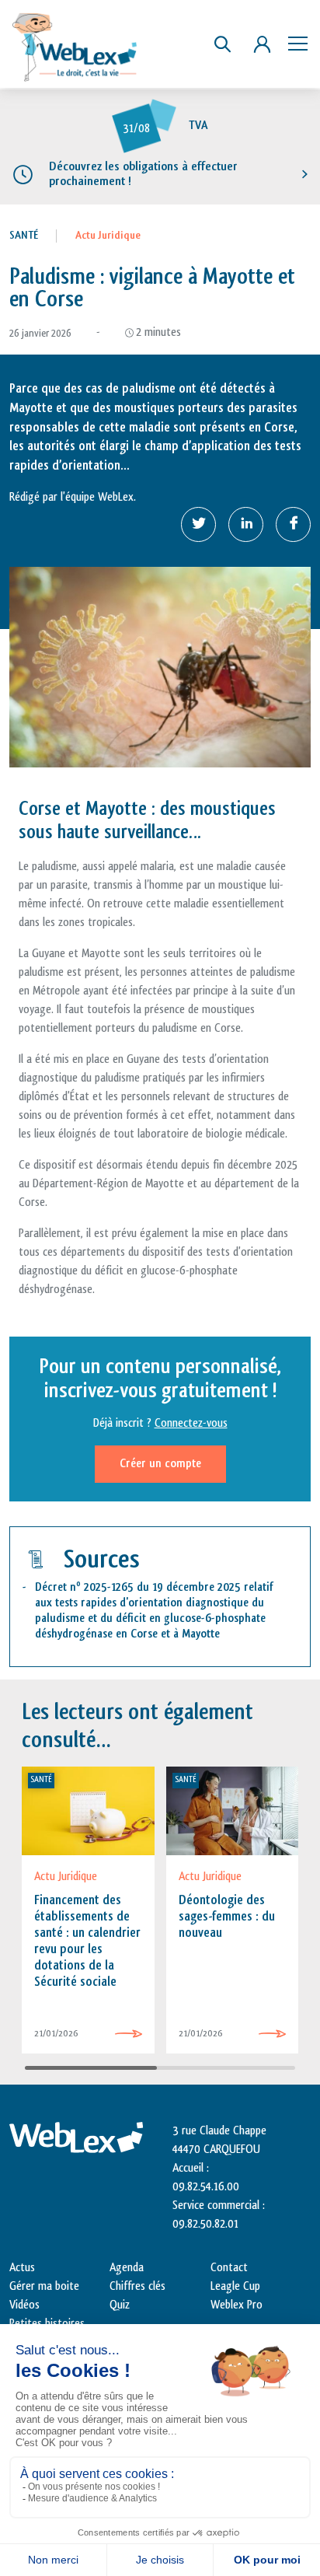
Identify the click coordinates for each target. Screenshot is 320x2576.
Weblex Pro (237, 2305)
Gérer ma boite (44, 2286)
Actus (22, 2268)
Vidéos (24, 2305)
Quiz (120, 2305)
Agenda (127, 2268)
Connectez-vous (191, 1423)
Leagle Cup (235, 2286)
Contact (229, 2268)
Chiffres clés (137, 2286)
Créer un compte (160, 1464)
